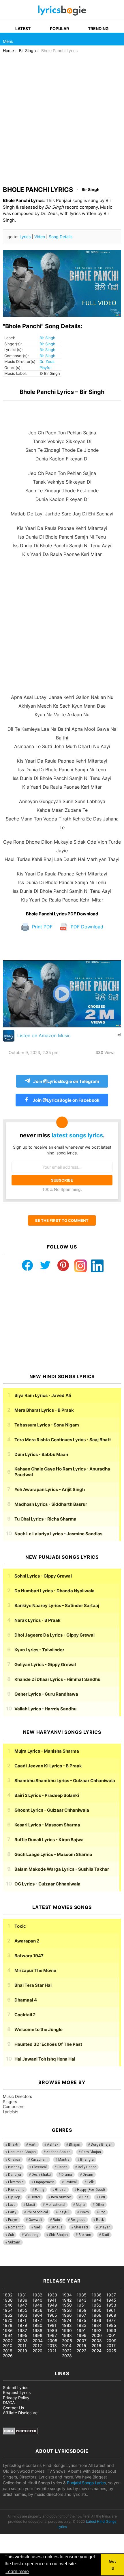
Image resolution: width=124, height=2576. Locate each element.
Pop (102, 2212)
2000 (97, 2335)
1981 (52, 2325)
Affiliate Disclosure (20, 2413)
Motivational (55, 2205)
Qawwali (35, 2220)
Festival (71, 2182)
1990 (67, 2330)
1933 (52, 2295)
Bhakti (13, 2144)
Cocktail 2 (25, 2015)
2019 (22, 2351)
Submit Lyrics (16, 2387)
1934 (67, 2295)
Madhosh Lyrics (51, 1504)
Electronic (16, 2182)
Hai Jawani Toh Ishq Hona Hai (45, 2059)
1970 (8, 2320)
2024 (97, 2351)
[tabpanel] (62, 656)
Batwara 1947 (29, 1956)
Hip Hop (14, 2197)
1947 (22, 2305)
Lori (102, 2197)
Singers (10, 2102)
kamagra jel (102, 2263)
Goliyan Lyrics (45, 1665)
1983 (82, 2325)
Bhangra (87, 2160)
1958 (67, 2310)
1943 (82, 2300)
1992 (96, 2330)
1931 (22, 2295)
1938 (8, 2300)
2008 (97, 2341)
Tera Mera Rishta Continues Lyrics (63, 1440)
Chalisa (14, 2160)
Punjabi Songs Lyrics (86, 2483)
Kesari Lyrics (47, 1825)
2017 (111, 2345)
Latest (23, 29)
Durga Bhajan (102, 2144)
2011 (22, 2345)
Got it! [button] (112, 2565)
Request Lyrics (17, 2392)
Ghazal (61, 2190)
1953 (111, 2305)
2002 (8, 2341)
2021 (52, 2351)
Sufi (11, 2235)
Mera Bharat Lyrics (44, 1410)
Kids (85, 2197)
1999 (82, 2335)
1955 (22, 2310)
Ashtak (53, 2144)
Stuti (105, 2235)
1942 (67, 2300)
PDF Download (86, 927)
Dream (88, 2175)
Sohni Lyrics (43, 1576)
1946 (8, 2305)
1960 (97, 2310)
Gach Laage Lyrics (53, 1854)
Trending (98, 29)
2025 (111, 2351)
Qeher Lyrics (46, 1694)
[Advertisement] (62, 118)
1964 (37, 2315)
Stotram (85, 2235)
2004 (38, 2341)
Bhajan (75, 2144)
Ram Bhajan (91, 2152)
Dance (62, 2167)
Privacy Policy (16, 2398)
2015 (81, 2345)
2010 (8, 2345)
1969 (111, 2315)
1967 (81, 2315)
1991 (81, 2330)
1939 (22, 2300)
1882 (8, 2295)
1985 (111, 2325)
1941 (52, 2300)
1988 (37, 2330)
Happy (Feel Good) (91, 2190)
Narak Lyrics (37, 1620)
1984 (97, 2325)
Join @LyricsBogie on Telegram (66, 1081)
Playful (45, 368)
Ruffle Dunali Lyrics (49, 1840)
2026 (8, 2356)
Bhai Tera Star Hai (33, 1985)
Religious (78, 2220)
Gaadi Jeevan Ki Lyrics (48, 1766)
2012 (37, 2345)
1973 (52, 2320)
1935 (82, 2295)
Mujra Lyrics (47, 1751)
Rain (56, 2220)
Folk (91, 2182)
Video (40, 237)
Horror (35, 2197)
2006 (67, 2341)
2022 (67, 2351)
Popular (59, 29)
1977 (111, 2320)
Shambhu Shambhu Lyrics (65, 1781)
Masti (30, 2205)
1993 (111, 2330)
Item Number (61, 2197)
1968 (97, 2315)
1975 (81, 2320)
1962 (8, 2315)
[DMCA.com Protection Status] (20, 2433)
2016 (96, 2345)
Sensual (57, 2227)
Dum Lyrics (41, 1454)
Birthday (15, 2167)
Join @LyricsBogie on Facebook (66, 1100)
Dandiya (15, 2175)
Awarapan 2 (27, 1941)
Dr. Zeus (47, 361)
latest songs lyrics (77, 1135)
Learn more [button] (17, 2572)
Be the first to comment (62, 1220)
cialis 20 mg (11, 2263)
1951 (81, 2305)
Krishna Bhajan (59, 2152)
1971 (22, 2320)
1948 (37, 2305)
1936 (97, 2295)
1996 (37, 2335)
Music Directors (17, 2096)
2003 (23, 2341)
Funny (40, 2190)
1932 (37, 2295)
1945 (111, 2300)
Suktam (14, 2242)
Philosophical (37, 2212)
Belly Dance (87, 2167)
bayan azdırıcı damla (54, 2263)
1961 (111, 2310)
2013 (52, 2345)
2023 (82, 2351)
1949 (52, 2305)
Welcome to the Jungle (38, 2029)
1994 (8, 2335)
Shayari (105, 2227)
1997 (52, 2335)
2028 (67, 2356)
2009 (111, 2341)
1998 (67, 2335)
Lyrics (25, 237)
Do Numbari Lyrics (55, 1591)
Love (12, 2205)
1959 (82, 2310)
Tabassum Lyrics (47, 1425)
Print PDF (42, 927)
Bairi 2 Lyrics (47, 1795)
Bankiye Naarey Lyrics (57, 1605)
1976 (96, 2320)
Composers (14, 2106)
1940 (37, 2300)
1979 (22, 2325)
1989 (52, 2330)
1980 (37, 2325)
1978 (8, 2325)
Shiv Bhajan (58, 2235)
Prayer (13, 2220)
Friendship (16, 2190)
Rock (100, 2220)
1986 (8, 2330)
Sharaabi (81, 2227)
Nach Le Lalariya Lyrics (58, 1534)
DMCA (9, 2403)
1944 (97, 2300)
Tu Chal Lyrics (45, 1519)
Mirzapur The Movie (35, 1970)
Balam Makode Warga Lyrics (62, 1869)
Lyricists (11, 2112)
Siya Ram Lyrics (43, 1395)
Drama (67, 2175)
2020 (37, 2351)
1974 (67, 2320)
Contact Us (13, 2408)
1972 (37, 2320)
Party (12, 2212)
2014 (67, 2345)
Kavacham (39, 2160)
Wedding (31, 2235)
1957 (52, 2310)
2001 (111, 2335)
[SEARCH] (118, 39)
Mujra (80, 2205)
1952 (96, 2305)
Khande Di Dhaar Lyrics (57, 1679)
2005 (52, 2341)
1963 (22, 2315)
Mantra (64, 2160)
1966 (67, 2315)
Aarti (33, 2144)
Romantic (16, 2227)
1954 (8, 2310)
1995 (22, 2335)
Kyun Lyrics (39, 1650)
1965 (52, 2315)
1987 (22, 2330)
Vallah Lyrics (45, 1709)
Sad (37, 2227)
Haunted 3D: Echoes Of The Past (48, 2044)
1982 (67, 2325)
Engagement (44, 2182)
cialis (28, 2263)
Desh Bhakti (41, 2175)
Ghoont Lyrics (52, 1810)
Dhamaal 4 (26, 2000)
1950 (67, 2305)
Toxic (20, 1926)
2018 (8, 2351)
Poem (84, 2212)
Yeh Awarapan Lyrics (50, 1489)
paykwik (82, 2263)
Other (100, 2205)
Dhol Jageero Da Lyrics (55, 1635)
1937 (111, 2295)
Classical (39, 2167)
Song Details (61, 237)
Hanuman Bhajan (22, 2152)
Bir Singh (47, 338)
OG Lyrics (47, 1884)
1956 (37, 2310)
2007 (82, 2341)
